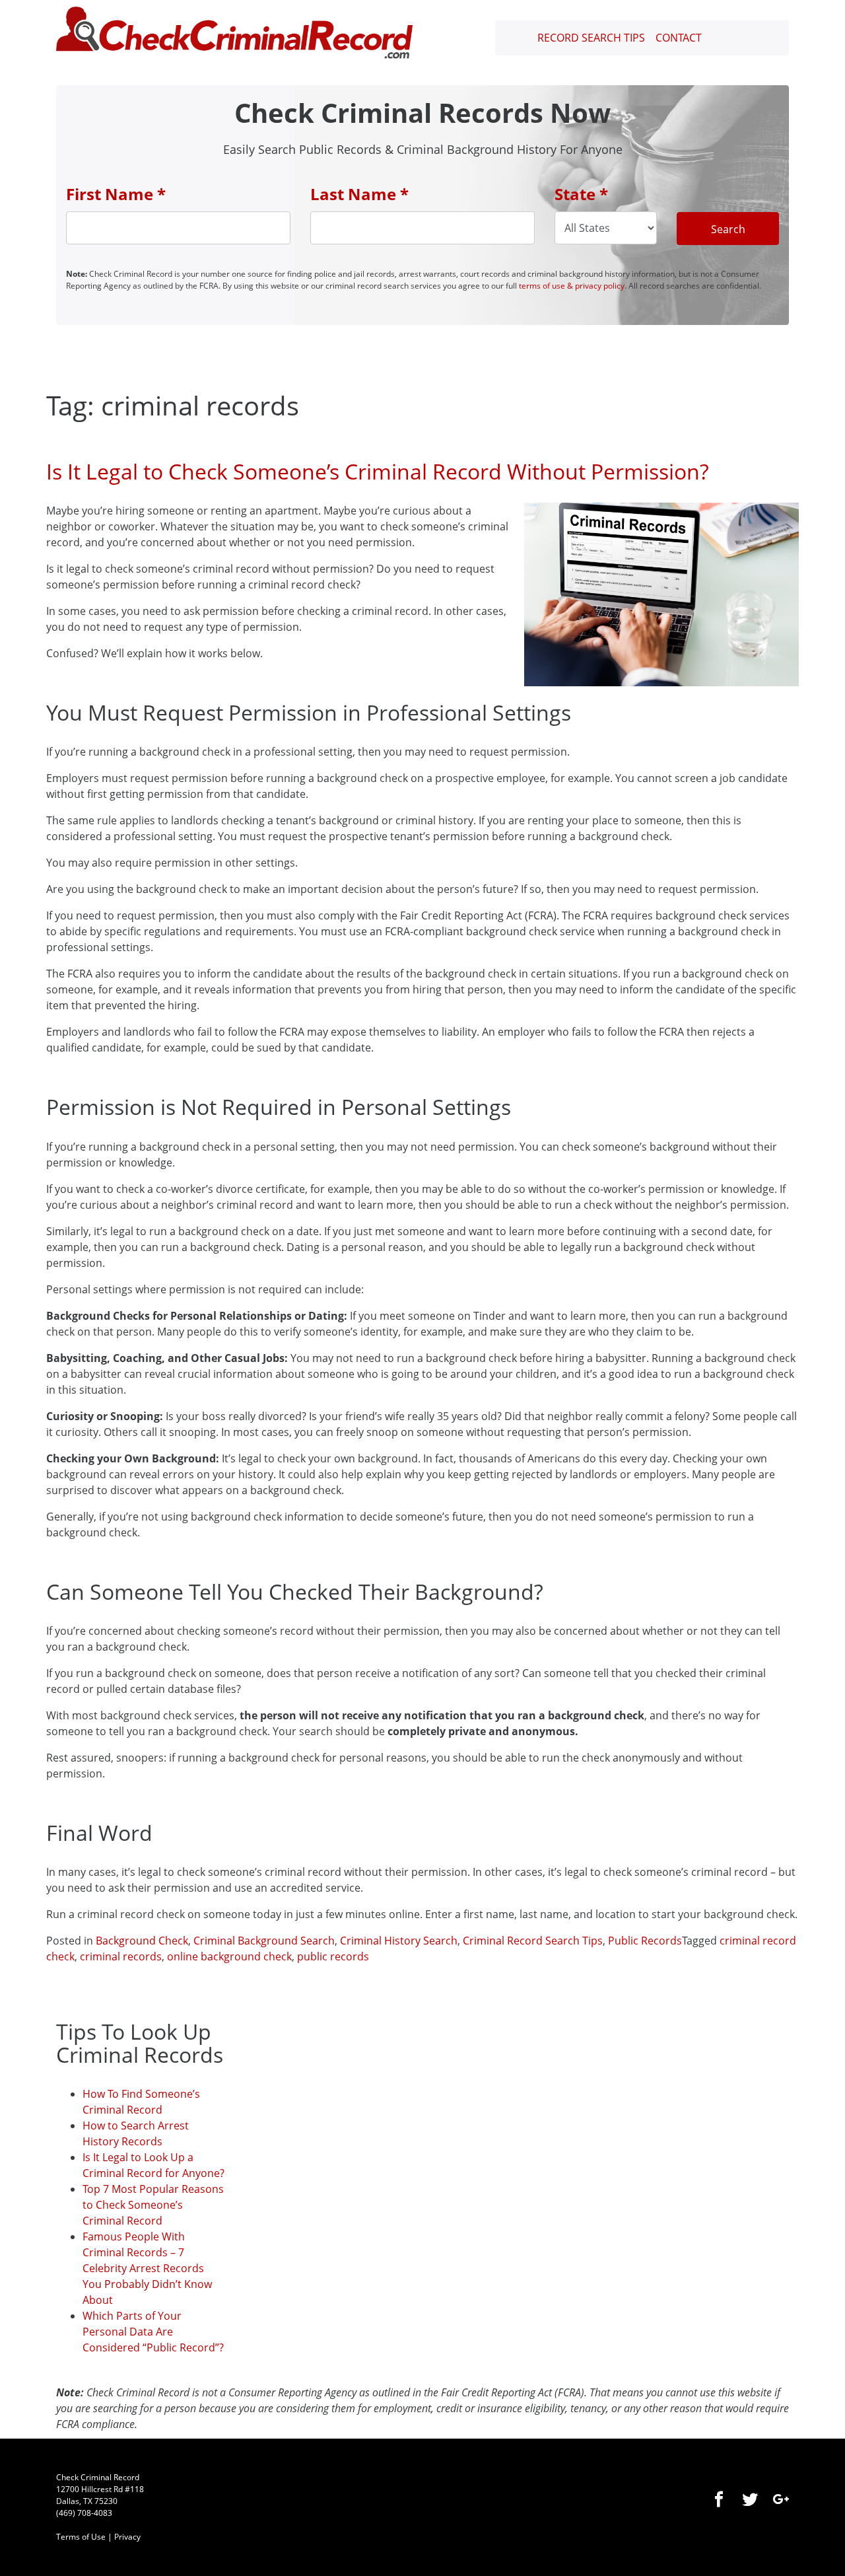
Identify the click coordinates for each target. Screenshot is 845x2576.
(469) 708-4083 (84, 2513)
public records (333, 1956)
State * (581, 194)
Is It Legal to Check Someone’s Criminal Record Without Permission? (378, 471)
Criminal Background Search (264, 1941)
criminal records (121, 1956)
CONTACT (679, 38)
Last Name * (359, 194)
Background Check (142, 1941)
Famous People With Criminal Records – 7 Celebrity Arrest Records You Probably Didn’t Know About (147, 2268)
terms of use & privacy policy (572, 286)
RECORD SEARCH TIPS (591, 38)
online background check (229, 1956)
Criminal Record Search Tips (533, 1941)
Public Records (645, 1941)
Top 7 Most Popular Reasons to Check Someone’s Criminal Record (153, 2205)
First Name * (116, 194)
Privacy (127, 2537)
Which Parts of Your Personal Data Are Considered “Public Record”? (153, 2332)
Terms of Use (81, 2537)
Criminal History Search (399, 1941)
